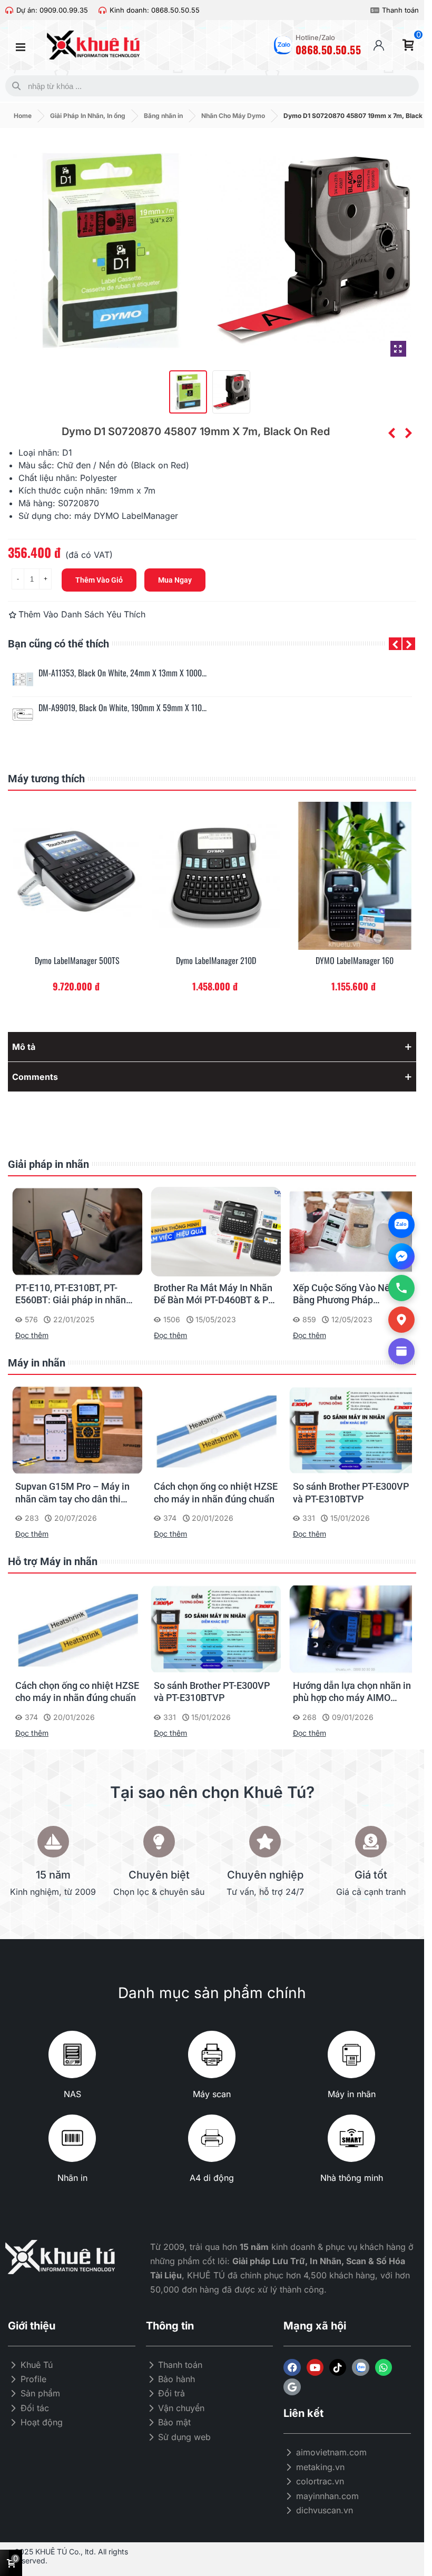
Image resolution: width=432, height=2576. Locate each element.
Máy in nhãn (37, 1363)
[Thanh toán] (375, 10)
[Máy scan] (212, 2054)
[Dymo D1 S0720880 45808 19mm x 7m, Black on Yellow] (408, 433)
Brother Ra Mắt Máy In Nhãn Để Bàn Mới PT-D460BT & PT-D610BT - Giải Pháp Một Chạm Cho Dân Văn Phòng (215, 1294)
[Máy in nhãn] (351, 2054)
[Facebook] (292, 2367)
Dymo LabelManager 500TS (77, 961)
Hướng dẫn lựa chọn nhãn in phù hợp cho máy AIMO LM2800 (352, 1692)
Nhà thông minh (352, 2178)
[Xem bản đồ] (401, 1320)
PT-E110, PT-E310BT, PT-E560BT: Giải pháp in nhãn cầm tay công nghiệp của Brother (71, 1294)
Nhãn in (72, 2178)
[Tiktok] (338, 2367)
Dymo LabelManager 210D (216, 961)
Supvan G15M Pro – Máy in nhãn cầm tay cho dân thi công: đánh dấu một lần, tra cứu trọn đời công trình (73, 1493)
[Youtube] (315, 2367)
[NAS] (72, 2054)
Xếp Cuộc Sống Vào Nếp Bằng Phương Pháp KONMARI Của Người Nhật (349, 1294)
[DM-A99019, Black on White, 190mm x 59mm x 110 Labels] (23, 714)
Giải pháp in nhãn (48, 1164)
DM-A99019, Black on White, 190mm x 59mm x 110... (122, 708)
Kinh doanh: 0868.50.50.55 (155, 10)
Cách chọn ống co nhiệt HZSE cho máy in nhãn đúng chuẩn (216, 1492)
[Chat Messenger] (401, 1256)
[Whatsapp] (384, 2367)
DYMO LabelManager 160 (355, 961)
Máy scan (212, 2094)
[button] (395, 644)
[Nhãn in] (72, 2138)
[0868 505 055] (401, 1288)
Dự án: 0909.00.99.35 (52, 10)
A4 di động (212, 2178)
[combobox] (210, 86)
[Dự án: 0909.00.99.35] (9, 10)
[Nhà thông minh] (351, 2138)
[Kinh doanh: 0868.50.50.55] (102, 10)
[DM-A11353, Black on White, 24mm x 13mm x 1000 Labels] (23, 680)
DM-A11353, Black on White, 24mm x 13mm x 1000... (122, 673)
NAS (72, 2094)
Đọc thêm (32, 1335)
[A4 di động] (212, 2138)
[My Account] (379, 45)
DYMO (106, 516)
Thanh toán (400, 10)
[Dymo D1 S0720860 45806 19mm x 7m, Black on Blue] (391, 433)
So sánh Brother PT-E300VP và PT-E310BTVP (351, 1492)
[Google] (292, 2387)
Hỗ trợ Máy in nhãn (53, 1561)
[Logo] (360, 2367)
